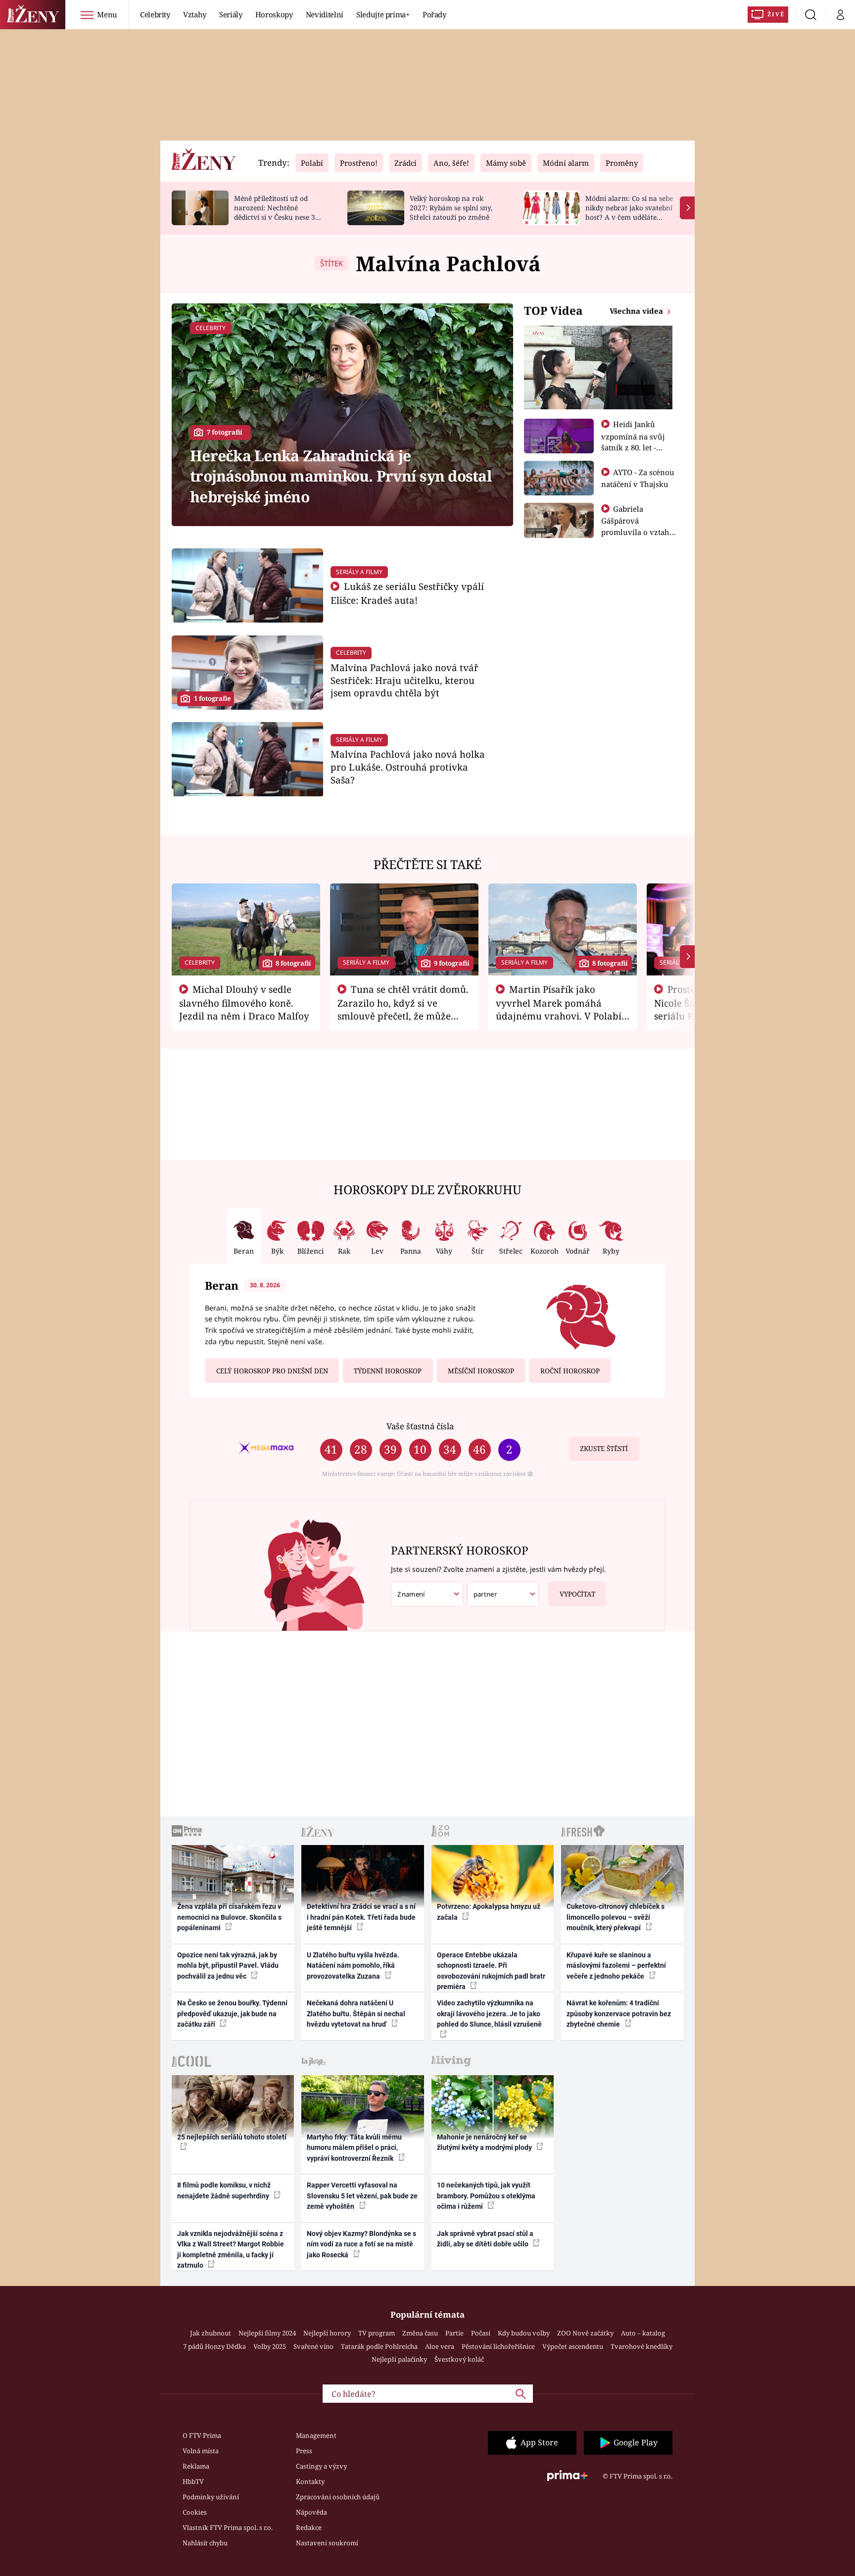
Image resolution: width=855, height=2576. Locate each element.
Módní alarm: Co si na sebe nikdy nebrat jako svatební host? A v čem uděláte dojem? (629, 212)
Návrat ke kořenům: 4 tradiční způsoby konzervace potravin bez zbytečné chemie (619, 2014)
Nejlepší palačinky (399, 2359)
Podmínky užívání (211, 2497)
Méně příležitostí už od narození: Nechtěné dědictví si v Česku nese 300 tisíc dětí (279, 212)
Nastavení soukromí (327, 2543)
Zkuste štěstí (604, 1449)
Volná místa (201, 2451)
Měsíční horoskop (481, 1371)
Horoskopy (274, 14)
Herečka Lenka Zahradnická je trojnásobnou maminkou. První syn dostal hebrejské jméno (341, 476)
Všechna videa (637, 311)
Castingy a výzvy (321, 2466)
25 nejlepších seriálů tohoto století (232, 2137)
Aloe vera (440, 2346)
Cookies (195, 2512)
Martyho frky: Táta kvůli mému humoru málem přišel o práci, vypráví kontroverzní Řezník (354, 2148)
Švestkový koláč (459, 2359)
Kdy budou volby (524, 2333)
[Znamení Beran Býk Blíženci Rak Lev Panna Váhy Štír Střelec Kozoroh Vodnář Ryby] (427, 1594)
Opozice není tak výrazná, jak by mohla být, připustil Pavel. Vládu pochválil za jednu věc (228, 1966)
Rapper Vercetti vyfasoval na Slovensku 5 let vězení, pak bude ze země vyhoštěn (362, 2196)
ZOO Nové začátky (585, 2333)
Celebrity (155, 14)
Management (316, 2435)
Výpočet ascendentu (573, 2346)
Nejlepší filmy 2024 (267, 2333)
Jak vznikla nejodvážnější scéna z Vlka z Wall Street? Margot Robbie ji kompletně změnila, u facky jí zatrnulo (231, 2249)
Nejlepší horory (327, 2333)
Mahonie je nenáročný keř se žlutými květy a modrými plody (485, 2142)
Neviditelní (325, 14)
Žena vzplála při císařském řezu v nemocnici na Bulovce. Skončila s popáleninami (229, 1917)
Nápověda (311, 2512)
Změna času (420, 2333)
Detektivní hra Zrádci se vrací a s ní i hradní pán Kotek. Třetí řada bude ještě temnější (361, 1917)
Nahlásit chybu (205, 2543)
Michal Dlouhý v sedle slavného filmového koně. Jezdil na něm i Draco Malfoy (244, 1003)
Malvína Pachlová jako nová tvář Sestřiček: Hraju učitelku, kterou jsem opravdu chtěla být (404, 680)
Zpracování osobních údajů (338, 2497)
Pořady (434, 14)
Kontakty (310, 2481)
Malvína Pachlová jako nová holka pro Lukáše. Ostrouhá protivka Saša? (408, 767)
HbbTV (193, 2481)
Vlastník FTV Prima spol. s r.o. (228, 2527)
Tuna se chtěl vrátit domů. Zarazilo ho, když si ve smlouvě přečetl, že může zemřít (403, 1009)
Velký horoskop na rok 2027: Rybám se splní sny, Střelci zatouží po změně (451, 208)
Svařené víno (313, 2346)
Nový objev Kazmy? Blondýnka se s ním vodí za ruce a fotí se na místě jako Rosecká (361, 2244)
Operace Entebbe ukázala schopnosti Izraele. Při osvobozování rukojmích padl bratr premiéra (491, 1971)
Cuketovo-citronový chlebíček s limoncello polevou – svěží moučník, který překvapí (616, 1917)
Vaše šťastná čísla (420, 1426)
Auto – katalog (643, 2333)
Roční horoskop (570, 1371)
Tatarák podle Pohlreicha (379, 2346)
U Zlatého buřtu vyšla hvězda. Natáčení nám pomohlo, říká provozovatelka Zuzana (353, 1966)
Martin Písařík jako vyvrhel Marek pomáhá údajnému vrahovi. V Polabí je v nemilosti (559, 1009)
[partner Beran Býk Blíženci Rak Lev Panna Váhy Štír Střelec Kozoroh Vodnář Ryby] (503, 1594)
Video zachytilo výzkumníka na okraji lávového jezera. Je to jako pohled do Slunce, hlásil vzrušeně (489, 2014)
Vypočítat (577, 1594)
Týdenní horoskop (388, 1371)
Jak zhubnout (211, 2333)
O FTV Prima (202, 2435)
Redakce (309, 2527)
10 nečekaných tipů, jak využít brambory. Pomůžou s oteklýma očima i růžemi (486, 2196)
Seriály (231, 14)
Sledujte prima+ (383, 14)
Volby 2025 (270, 2346)
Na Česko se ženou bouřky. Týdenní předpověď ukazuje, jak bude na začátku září (232, 2014)
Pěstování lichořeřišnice (498, 2346)
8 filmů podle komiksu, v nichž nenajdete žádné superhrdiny (224, 2190)
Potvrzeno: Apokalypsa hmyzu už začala (489, 1912)
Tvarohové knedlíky (641, 2346)
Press (304, 2451)
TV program (377, 2333)
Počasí (481, 2333)
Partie (454, 2333)
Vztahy (195, 14)
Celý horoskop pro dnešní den (272, 1371)
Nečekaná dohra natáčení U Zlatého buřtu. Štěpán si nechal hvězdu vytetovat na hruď (356, 2014)
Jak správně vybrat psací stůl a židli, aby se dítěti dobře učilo (485, 2239)
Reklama (196, 2466)
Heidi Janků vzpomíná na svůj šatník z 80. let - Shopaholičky (633, 441)
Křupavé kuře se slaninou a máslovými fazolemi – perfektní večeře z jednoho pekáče (616, 1966)
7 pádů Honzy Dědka (214, 2346)
